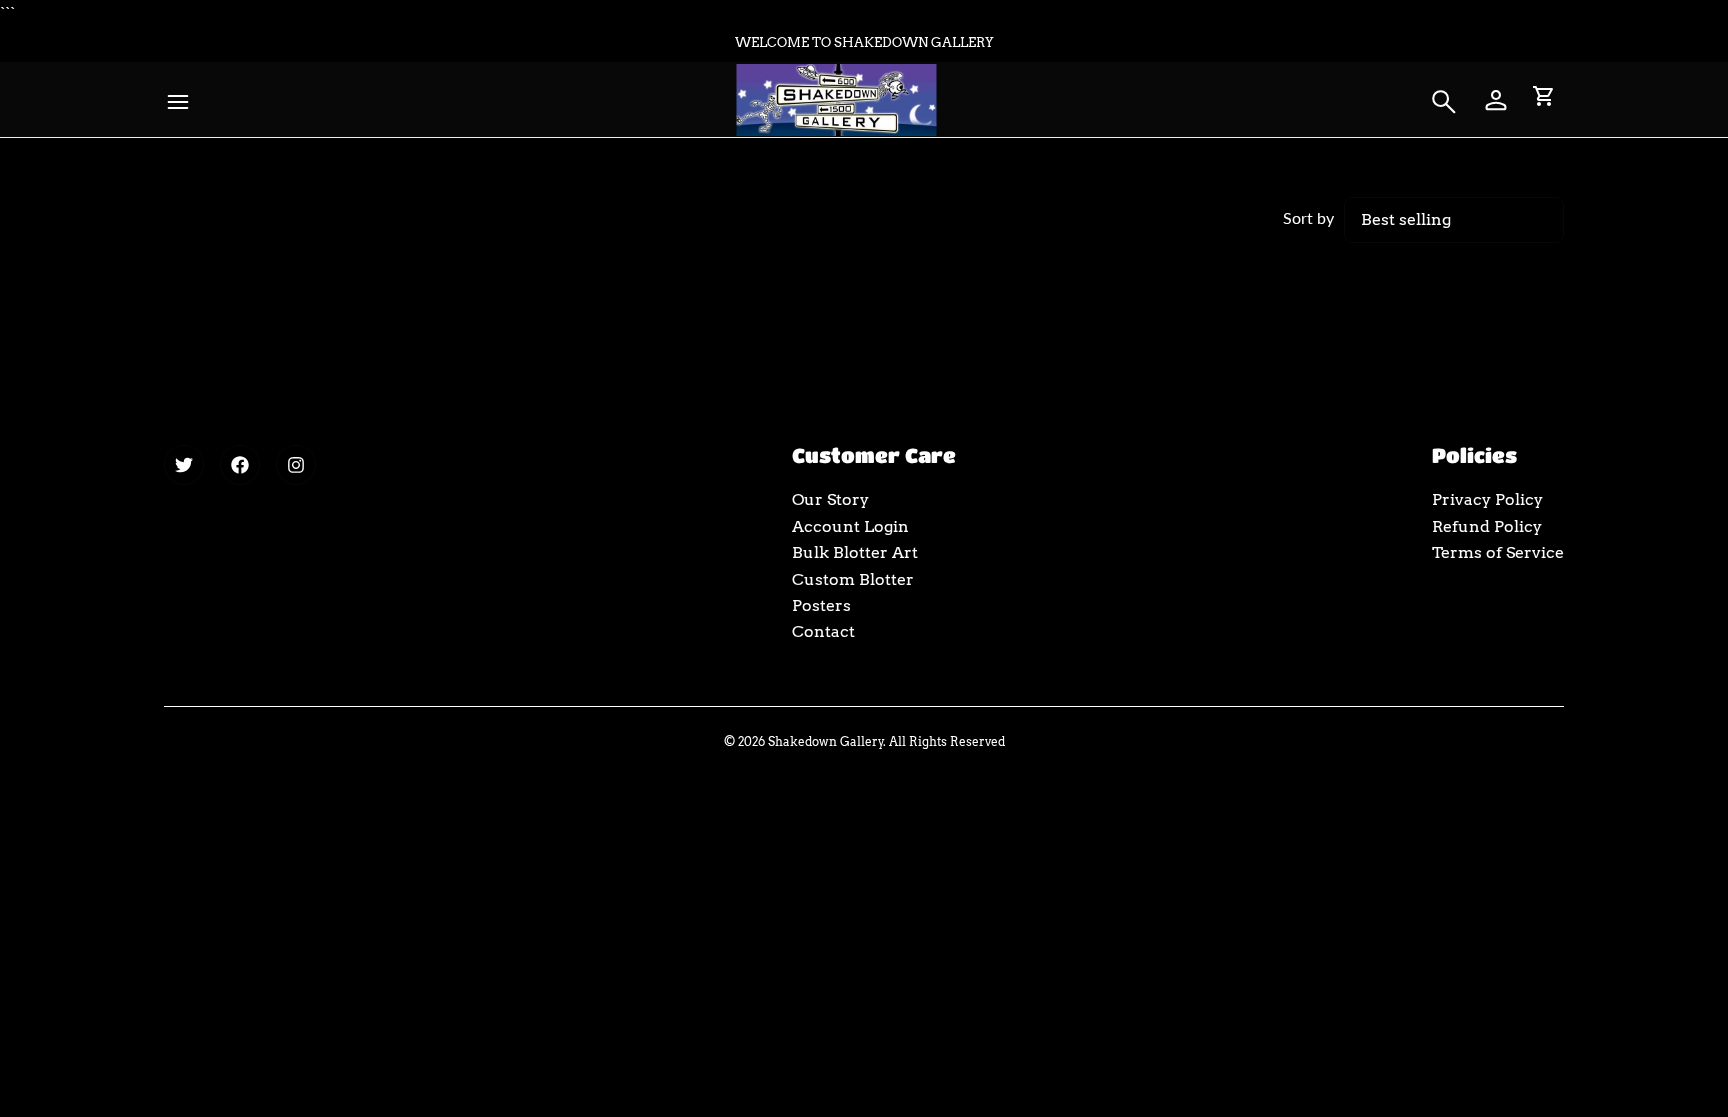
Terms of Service (1498, 552)
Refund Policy (1487, 526)
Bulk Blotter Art (855, 552)
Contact (823, 631)
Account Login (850, 526)
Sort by (1308, 217)
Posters (821, 605)
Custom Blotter (853, 579)
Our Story (830, 499)
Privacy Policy (1487, 499)
